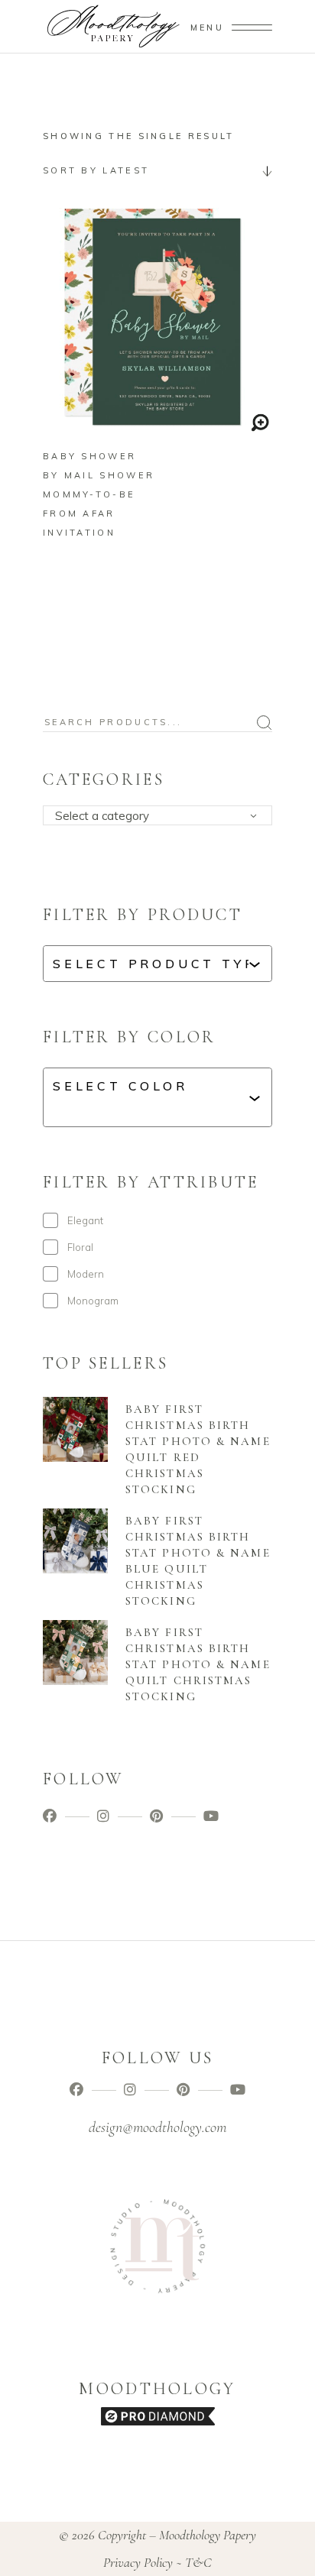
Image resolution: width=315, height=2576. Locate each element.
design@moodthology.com (157, 2127)
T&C (198, 2562)
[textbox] (162, 816)
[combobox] (157, 170)
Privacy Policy (138, 2562)
